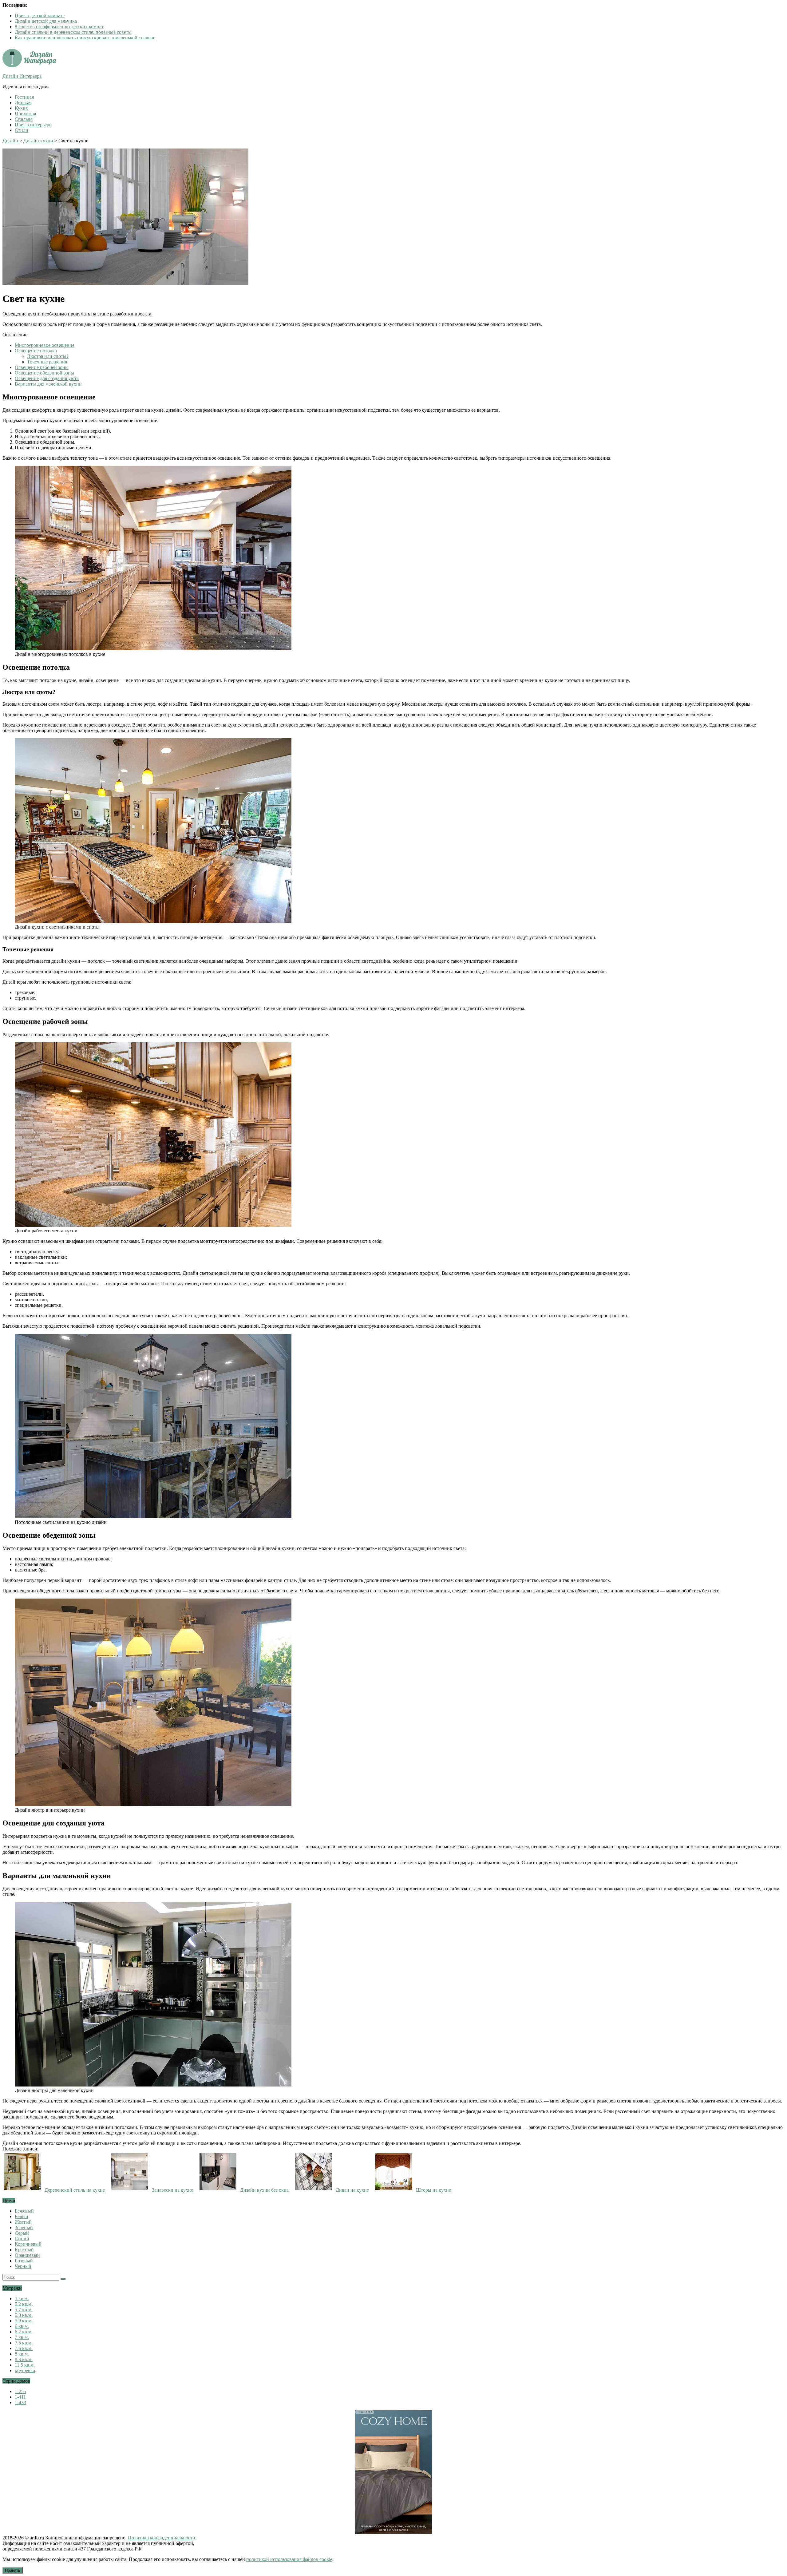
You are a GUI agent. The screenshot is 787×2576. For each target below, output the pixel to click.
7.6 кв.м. (24, 2348)
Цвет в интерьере (33, 125)
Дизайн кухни (38, 141)
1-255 (20, 2391)
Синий (22, 2239)
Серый (22, 2233)
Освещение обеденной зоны (44, 373)
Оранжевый (27, 2255)
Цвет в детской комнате (40, 16)
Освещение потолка (36, 351)
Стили (22, 130)
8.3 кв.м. (24, 2359)
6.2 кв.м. (24, 2332)
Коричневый (28, 2244)
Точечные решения (47, 362)
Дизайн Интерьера (22, 76)
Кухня (21, 108)
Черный (23, 2266)
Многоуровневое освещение (45, 345)
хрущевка (25, 2370)
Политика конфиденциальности (162, 2538)
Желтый (23, 2222)
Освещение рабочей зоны (42, 367)
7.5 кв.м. (24, 2343)
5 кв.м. (22, 2299)
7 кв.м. (22, 2337)
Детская (23, 103)
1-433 (20, 2402)
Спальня (24, 119)
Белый (22, 2216)
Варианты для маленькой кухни (48, 384)
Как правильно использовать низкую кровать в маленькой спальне (85, 38)
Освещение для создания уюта (47, 378)
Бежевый (24, 2211)
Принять (13, 2570)
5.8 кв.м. (24, 2315)
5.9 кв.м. (24, 2321)
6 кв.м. (22, 2326)
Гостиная (24, 97)
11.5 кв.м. (25, 2365)
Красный (24, 2250)
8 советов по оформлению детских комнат (59, 27)
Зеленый (24, 2227)
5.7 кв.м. (24, 2310)
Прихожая (25, 114)
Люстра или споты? (48, 356)
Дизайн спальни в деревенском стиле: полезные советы (73, 32)
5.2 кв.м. (24, 2304)
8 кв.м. (22, 2354)
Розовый (24, 2261)
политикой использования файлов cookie (289, 2559)
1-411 (20, 2397)
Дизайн (10, 141)
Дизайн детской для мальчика (46, 21)
